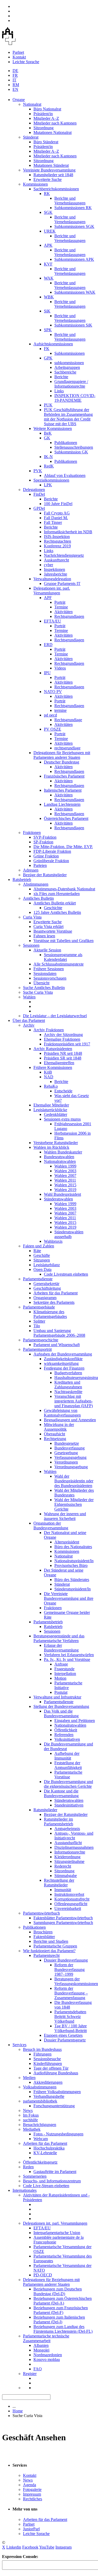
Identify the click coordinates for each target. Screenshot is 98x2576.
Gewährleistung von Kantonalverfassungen (62, 1413)
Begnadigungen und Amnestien (70, 1420)
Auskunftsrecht (56, 560)
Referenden (64, 1735)
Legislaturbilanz (47, 1265)
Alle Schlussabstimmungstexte (59, 964)
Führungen (42, 2054)
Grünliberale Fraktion (51, 861)
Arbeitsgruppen (67, 367)
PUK (48, 405)
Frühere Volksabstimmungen (57, 2092)
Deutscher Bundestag (62, 762)
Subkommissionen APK (74, 259)
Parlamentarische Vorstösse (68, 1775)
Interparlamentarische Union (57, 2233)
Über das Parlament (29, 1020)
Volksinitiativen (67, 1739)
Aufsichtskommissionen (53, 344)
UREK (50, 231)
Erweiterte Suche (48, 179)
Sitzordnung (44, 128)
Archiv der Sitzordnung (63, 1035)
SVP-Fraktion (45, 837)
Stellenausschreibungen (74, 447)
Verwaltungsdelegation (52, 579)
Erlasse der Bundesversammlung (61, 1648)
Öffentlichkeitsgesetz (40, 2162)
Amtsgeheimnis (67, 1829)
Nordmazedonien (48, 2355)
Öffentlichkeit (66, 1730)
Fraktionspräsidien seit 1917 (67, 1044)
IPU (47, 673)
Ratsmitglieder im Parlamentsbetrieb (59, 1822)
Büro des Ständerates (72, 1580)
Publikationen (66, 443)
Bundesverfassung (70, 1448)
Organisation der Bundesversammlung (51, 1526)
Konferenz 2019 (57, 546)
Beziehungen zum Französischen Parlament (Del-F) (61, 2310)
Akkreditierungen (48, 2082)
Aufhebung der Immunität (67, 1756)
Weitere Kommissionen (53, 428)
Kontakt (19, 57)
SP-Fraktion (43, 842)
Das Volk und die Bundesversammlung (61, 1713)
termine (60, 710)
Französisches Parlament (64, 776)
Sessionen (31, 945)
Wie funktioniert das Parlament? (49, 1951)
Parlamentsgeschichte (41, 1340)
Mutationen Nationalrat (53, 132)
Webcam (41, 2139)
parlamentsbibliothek (40, 2101)
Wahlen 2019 (65, 1190)
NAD (49, 1077)
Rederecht (63, 1866)
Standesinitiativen (69, 1805)
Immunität (63, 1890)
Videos (60, 668)
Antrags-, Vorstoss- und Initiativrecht (74, 1836)
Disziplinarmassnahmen (74, 1847)
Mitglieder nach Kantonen (55, 123)
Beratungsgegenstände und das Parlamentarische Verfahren (59, 1638)
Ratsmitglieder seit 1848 (53, 175)
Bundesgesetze (67, 1443)
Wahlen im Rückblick (51, 1147)
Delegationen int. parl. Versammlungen (52, 591)
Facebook (30, 2547)
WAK (49, 278)
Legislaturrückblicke (50, 1110)
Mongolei (41, 2350)
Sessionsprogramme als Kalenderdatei (63, 957)
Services (19, 2045)
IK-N (48, 457)
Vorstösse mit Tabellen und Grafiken (64, 941)
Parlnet (18, 52)
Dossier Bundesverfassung (66, 1960)
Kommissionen (35, 184)
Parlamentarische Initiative (68, 1685)
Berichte (61, 377)
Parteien (40, 865)
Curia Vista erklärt (48, 926)
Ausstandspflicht (68, 1843)
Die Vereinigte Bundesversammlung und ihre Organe (69, 1598)
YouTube (47, 2547)
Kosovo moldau (47, 2359)
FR (15, 75)
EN (15, 89)
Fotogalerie (32, 2489)
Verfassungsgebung (70, 1457)
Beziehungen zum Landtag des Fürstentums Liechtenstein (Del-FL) (63, 2329)
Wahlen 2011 (65, 1180)
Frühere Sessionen (49, 969)
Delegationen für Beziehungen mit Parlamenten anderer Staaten (62, 755)
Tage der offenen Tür (51, 2068)
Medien (29, 2078)
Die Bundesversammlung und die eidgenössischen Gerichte (68, 1784)
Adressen (31, 870)
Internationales (25, 2190)
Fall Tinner (53, 522)
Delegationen (34, 490)
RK (47, 194)
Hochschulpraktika (49, 2148)
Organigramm (45, 1298)
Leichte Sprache (26, 62)
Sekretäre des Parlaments (54, 1302)
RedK (49, 466)
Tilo (37, 1326)
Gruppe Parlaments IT (62, 584)
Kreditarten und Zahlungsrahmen (68, 1385)
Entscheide (63, 1091)
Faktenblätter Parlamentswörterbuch (63, 1918)
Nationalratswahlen (60, 1161)
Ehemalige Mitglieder (51, 1105)
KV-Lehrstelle (45, 2153)
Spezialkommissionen (51, 480)
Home (18, 2411)
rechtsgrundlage (67, 748)
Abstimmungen (36, 884)
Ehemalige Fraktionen (62, 1039)
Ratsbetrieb (22, 880)
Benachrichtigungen (40, 2125)
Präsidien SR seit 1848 (63, 1058)
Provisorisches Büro (71, 1565)
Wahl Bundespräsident (62, 1194)
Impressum (32, 2494)
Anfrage (61, 1664)
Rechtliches (33, 2499)
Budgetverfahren (68, 1373)
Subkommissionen (70, 353)
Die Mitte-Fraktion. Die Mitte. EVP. (63, 847)
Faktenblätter (44, 1937)
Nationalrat (32, 104)
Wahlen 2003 (65, 1171)
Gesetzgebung (66, 1453)
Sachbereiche (65, 372)
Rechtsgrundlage (68, 720)
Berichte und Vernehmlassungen (70, 201)
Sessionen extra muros (62, 1119)
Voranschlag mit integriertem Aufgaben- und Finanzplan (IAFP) (74, 1401)
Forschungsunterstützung (54, 2106)
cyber (48, 565)
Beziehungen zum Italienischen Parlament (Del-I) (59, 2320)
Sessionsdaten (45, 973)
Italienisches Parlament (63, 790)
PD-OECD (43, 2275)
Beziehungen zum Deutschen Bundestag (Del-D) (58, 2291)
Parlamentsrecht (47, 1955)
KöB (48, 1072)
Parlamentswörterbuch (41, 1913)
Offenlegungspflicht (71, 1904)
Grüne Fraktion (46, 856)
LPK (48, 485)
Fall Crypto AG (57, 513)
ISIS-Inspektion (57, 537)
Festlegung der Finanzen (64, 1368)
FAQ (38, 2369)
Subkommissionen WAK (75, 292)
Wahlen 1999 (65, 1166)
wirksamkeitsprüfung (61, 1363)
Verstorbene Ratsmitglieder (56, 1143)
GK (47, 438)
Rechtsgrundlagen (69, 616)
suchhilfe (30, 2120)
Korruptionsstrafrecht (72, 1899)
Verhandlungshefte (49, 2096)
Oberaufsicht (54, 1434)
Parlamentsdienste (38, 1279)
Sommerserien (35, 2176)
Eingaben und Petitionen (75, 1721)
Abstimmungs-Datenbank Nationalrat (64, 889)
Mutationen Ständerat (51, 165)
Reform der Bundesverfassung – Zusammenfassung (71, 1993)
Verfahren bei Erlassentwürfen (69, 1655)
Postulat (61, 1692)
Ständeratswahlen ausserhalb (69, 1234)
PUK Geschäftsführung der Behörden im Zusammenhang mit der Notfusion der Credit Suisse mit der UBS (68, 417)
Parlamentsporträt (37, 1349)
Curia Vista (32, 917)
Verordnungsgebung (71, 1467)
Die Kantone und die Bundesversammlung (61, 1793)
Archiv (29, 1025)
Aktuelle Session (47, 950)
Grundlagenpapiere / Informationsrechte (71, 384)
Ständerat (31, 137)
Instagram (64, 2547)
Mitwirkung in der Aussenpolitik (59, 1427)
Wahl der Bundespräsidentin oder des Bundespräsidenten (74, 1481)
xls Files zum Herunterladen (57, 894)
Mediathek (32, 2129)
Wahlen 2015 (65, 1185)
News (28, 2110)
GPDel (39, 508)
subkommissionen (69, 363)
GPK (48, 358)
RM (16, 85)
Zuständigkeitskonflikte (63, 1359)
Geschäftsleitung (47, 1288)
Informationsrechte (70, 1852)
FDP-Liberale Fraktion (52, 851)
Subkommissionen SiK (73, 325)
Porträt (60, 602)
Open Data (42, 1269)
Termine (61, 607)
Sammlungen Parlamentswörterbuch (63, 1923)
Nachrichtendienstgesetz (64, 555)
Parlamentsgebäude (39, 1307)
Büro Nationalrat (47, 109)
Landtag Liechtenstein (62, 804)
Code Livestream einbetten (66, 1274)
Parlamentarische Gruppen (55, 1946)
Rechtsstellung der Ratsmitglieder (59, 1883)
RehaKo (51, 1086)
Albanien (41, 2345)
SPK (48, 330)
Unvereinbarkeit (68, 1908)
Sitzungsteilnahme (69, 1861)
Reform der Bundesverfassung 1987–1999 (70, 1970)
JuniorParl (31, 2529)
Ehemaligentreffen (59, 1063)
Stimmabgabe (66, 1876)
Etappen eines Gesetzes (63, 2035)
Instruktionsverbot (69, 1894)
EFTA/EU (53, 621)
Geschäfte (42, 1255)
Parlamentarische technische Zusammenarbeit (46, 2338)
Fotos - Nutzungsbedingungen (58, 2134)
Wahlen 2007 (65, 1176)
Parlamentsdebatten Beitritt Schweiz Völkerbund (70, 2017)
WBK (49, 297)
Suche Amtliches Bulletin (44, 988)
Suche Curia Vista (38, 992)
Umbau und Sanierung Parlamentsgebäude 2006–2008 (59, 1333)
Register (30, 2374)
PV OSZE (53, 729)
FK (47, 349)
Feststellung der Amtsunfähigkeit (68, 1765)
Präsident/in (43, 114)
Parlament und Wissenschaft (57, 1345)
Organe (19, 100)
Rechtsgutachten (57, 541)
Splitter (39, 1321)
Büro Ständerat (46, 142)
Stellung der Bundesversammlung (61, 1706)
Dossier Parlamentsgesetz (65, 2040)
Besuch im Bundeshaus (42, 2049)
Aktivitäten (64, 612)
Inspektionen (54, 569)
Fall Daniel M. (56, 518)
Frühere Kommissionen (53, 1067)
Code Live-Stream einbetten (46, 2186)
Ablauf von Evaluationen (65, 475)
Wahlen (29, 997)
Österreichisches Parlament (66, 818)
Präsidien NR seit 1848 (63, 1053)
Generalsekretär (46, 1284)
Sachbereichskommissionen (56, 189)
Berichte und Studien (51, 1941)
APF (48, 598)
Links (59, 391)
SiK (47, 311)
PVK (38, 471)
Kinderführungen (48, 2063)
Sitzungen (42, 1260)
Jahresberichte (56, 574)
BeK (48, 433)
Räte (37, 1251)
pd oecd (50, 715)
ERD (48, 645)
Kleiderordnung (67, 1857)
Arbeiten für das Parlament (56, 1293)
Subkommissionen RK (73, 208)
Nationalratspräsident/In (74, 1561)
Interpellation (65, 1674)
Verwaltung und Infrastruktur (57, 1697)
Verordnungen (66, 1462)
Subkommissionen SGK (74, 226)
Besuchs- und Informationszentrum (52, 2181)
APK (48, 245)
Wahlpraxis (53, 1241)
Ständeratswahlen (58, 1199)
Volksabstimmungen (40, 2087)
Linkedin (14, 2547)
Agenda (30, 2485)
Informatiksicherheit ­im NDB (68, 532)
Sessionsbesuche (47, 2059)
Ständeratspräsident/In (73, 1589)
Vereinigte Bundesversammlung (49, 170)
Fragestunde (64, 1669)
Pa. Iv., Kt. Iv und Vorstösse (67, 1659)
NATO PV (53, 692)
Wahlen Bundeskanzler (63, 1152)
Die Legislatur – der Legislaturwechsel (55, 1016)
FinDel (39, 494)
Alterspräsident (67, 1542)
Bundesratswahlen (59, 1157)
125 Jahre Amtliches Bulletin (57, 912)
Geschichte (53, 908)
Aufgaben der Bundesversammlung (63, 1354)
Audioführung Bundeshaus (56, 2073)
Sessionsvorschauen (50, 978)
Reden (28, 2167)
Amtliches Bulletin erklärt (55, 903)
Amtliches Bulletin (38, 898)
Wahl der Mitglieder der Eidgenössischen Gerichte (74, 1504)
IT (15, 80)
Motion (60, 1678)
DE (15, 71)
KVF (48, 264)
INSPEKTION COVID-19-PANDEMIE (75, 398)
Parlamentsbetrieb (48, 1622)
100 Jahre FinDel (58, 504)
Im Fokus (31, 2115)
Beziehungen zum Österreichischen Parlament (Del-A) (63, 2301)
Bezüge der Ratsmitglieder (45, 875)
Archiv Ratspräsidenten (53, 1049)
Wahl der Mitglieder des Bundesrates (74, 1493)
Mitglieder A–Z (46, 118)
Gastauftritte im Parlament (55, 2172)
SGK (48, 212)
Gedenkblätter (56, 1114)
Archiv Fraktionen (49, 1030)
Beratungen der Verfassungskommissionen (76, 1981)
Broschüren (43, 1932)
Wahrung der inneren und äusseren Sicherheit (65, 1516)
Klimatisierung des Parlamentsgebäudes (50, 1314)
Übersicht (41, 983)
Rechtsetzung (55, 1439)
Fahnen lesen (44, 936)
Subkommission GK (71, 452)
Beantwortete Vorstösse (53, 931)
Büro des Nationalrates (73, 1547)
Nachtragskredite (68, 1392)
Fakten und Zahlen (39, 1246)
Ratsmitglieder (45, 1810)
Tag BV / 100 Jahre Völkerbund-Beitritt (71, 2028)
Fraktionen (32, 833)
